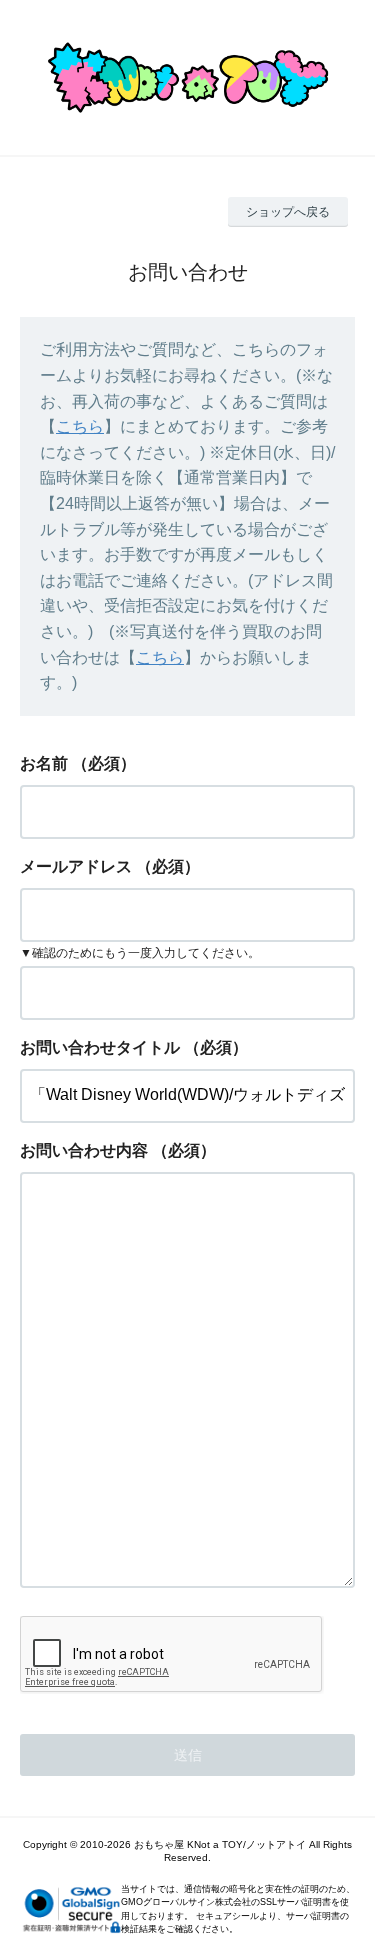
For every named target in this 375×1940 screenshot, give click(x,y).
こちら (80, 426)
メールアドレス (76, 866)
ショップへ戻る (288, 212)
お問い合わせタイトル (100, 1047)
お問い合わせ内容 (84, 1150)
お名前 (44, 763)
